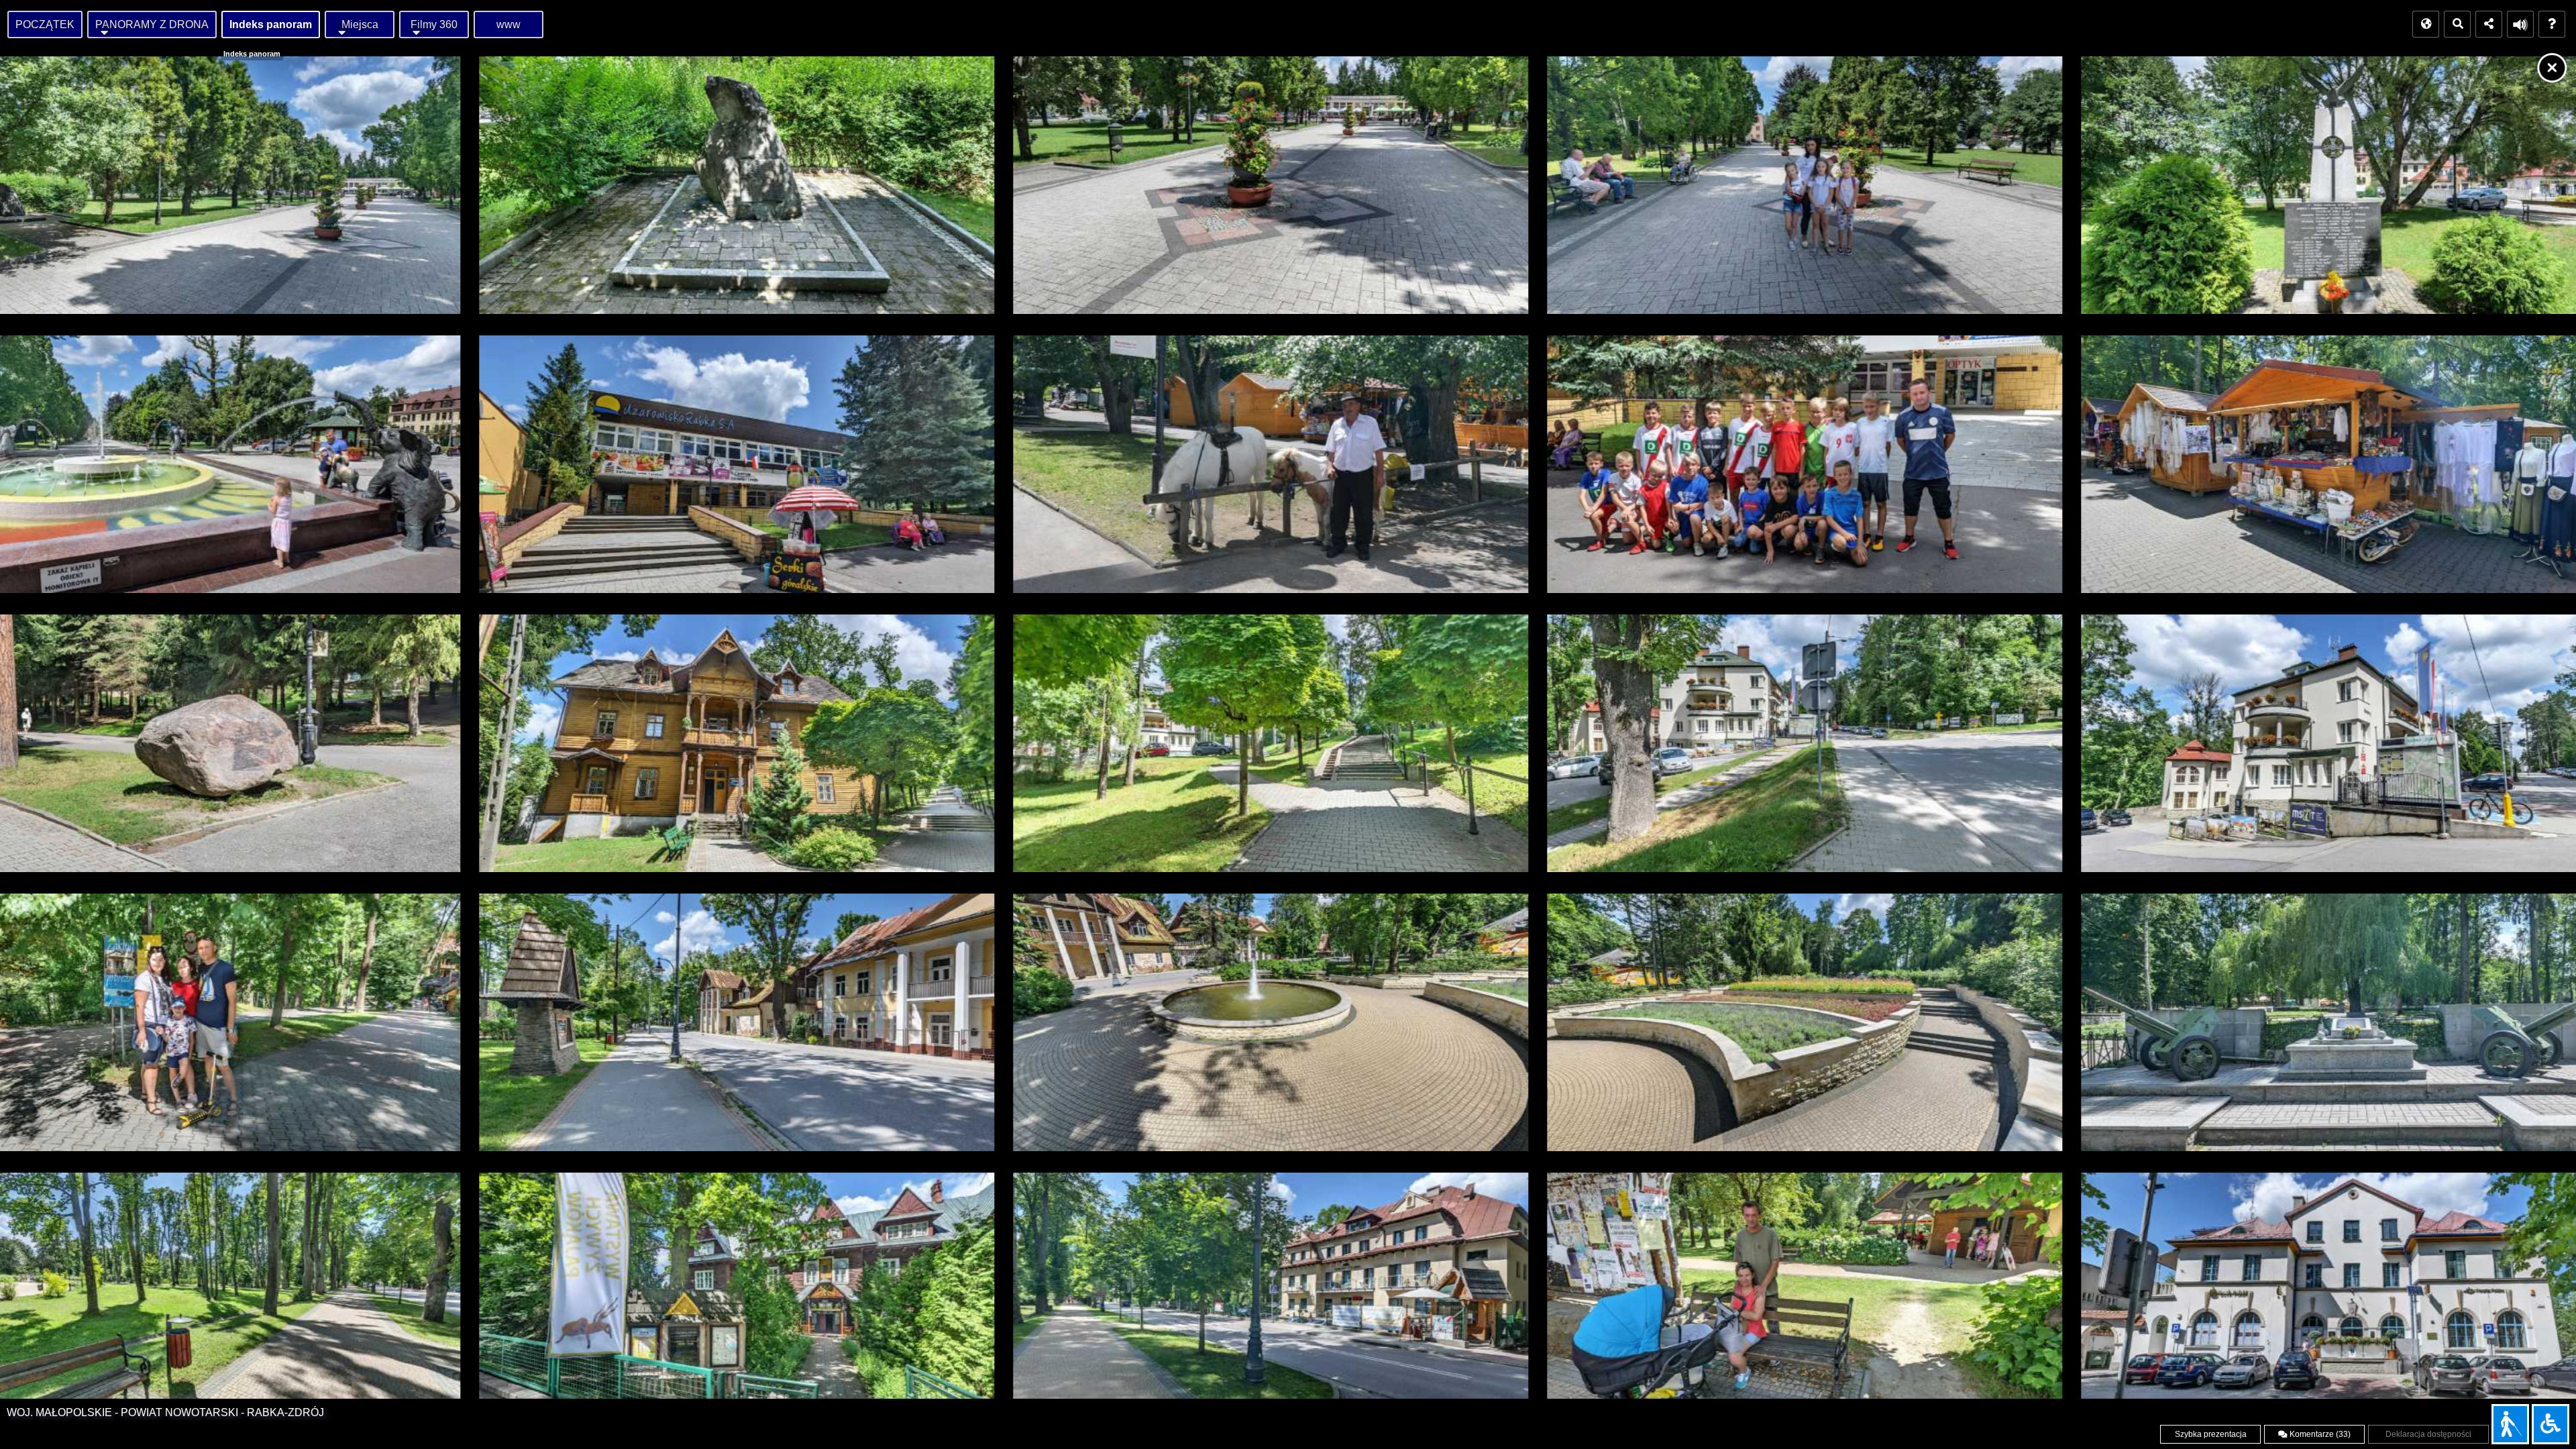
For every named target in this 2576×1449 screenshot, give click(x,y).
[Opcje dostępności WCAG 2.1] (2551, 1424)
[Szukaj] (2457, 24)
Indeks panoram (271, 24)
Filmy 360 (434, 24)
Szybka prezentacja (2211, 1434)
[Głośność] (2520, 24)
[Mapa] (2426, 24)
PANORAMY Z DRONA (152, 24)
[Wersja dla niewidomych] (2510, 1424)
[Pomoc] (2552, 24)
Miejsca (360, 24)
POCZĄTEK (45, 24)
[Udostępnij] (2489, 24)
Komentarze (2319, 1434)
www (508, 24)
